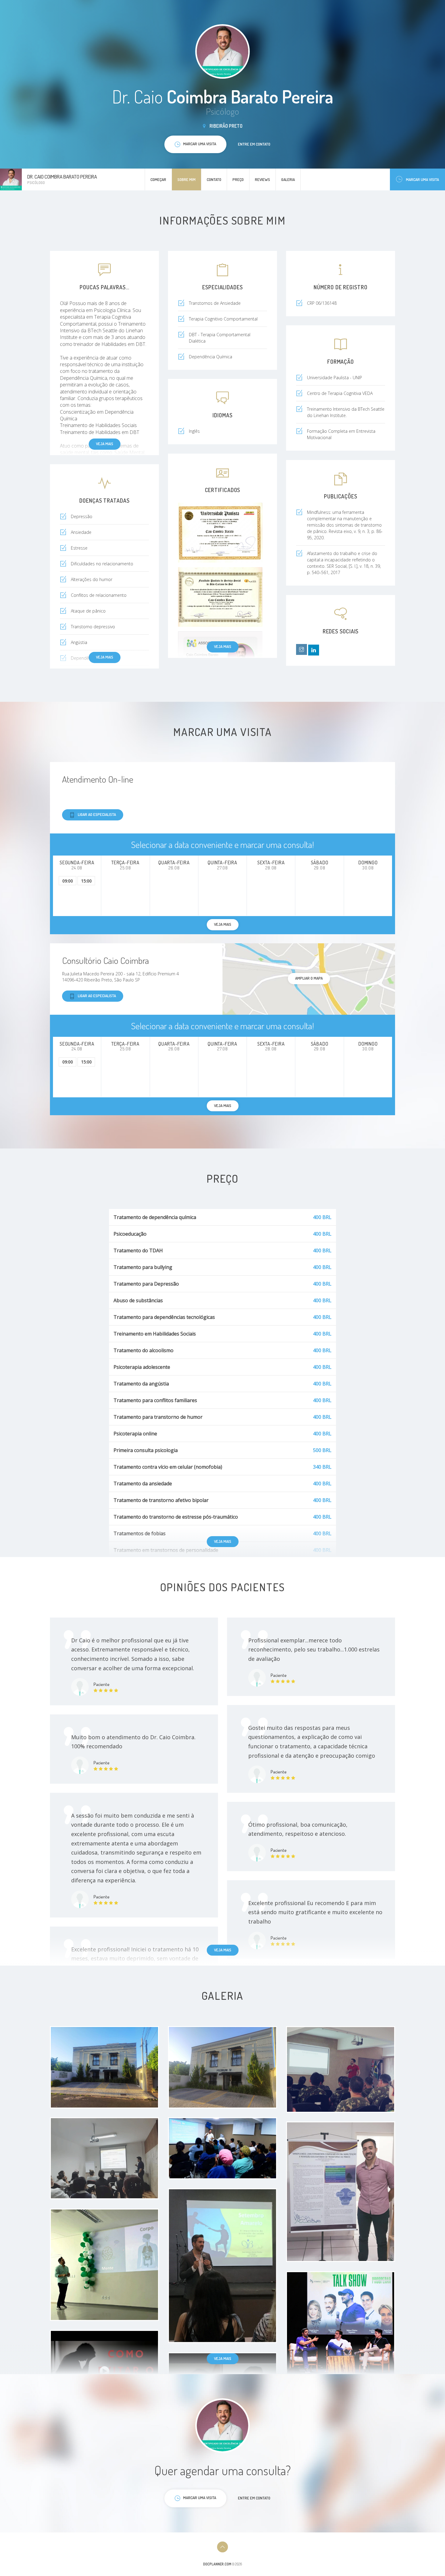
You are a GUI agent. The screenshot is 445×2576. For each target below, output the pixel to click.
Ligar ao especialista (97, 814)
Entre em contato (254, 144)
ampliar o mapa (309, 978)
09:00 (68, 881)
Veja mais (105, 444)
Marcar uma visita (422, 179)
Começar (158, 179)
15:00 (86, 881)
